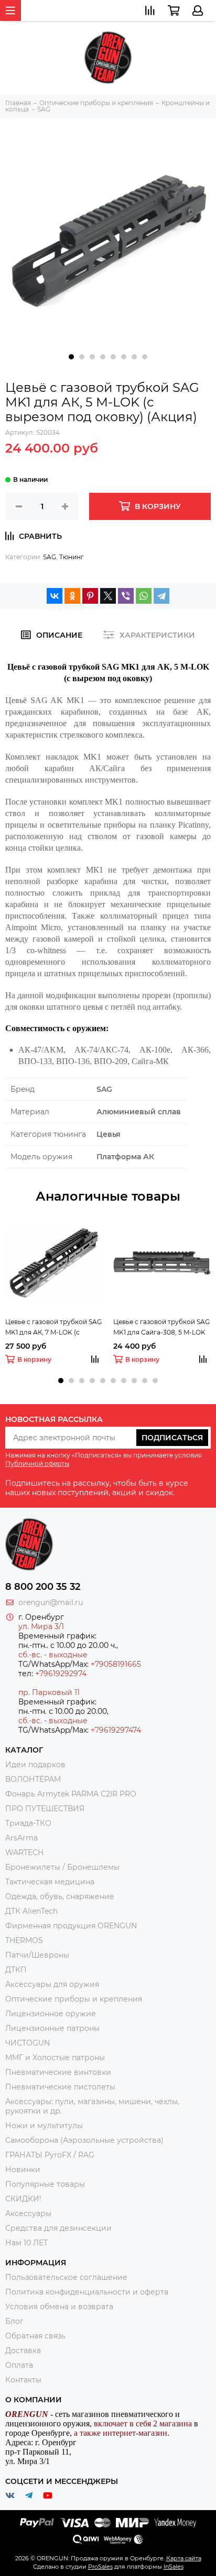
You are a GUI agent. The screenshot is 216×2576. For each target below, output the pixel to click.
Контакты (23, 2380)
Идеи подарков (35, 1765)
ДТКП (16, 1970)
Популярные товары (45, 2184)
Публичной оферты (37, 1464)
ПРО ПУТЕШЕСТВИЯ (46, 1809)
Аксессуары (28, 2213)
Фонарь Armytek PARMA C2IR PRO (71, 1794)
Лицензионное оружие (51, 2014)
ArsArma (21, 1838)
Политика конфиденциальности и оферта (87, 2292)
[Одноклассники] (72, 596)
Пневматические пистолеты (60, 2087)
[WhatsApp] (144, 596)
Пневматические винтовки (58, 2072)
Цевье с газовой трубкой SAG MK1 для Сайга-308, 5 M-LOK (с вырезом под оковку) (161, 1328)
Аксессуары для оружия (52, 1984)
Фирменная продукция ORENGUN (71, 1926)
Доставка (23, 2351)
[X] (108, 596)
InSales (174, 2567)
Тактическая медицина (50, 1882)
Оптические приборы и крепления (74, 1999)
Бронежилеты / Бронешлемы (62, 1867)
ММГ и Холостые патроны (55, 2058)
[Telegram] (161, 596)
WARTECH (24, 1852)
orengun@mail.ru (51, 1602)
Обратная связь (35, 2336)
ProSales (100, 2567)
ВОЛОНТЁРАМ (33, 1779)
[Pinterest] (90, 596)
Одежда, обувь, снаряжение (60, 1896)
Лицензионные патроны (52, 2028)
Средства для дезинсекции (58, 2228)
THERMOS (24, 1940)
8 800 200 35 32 (43, 1587)
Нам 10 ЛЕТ (26, 2243)
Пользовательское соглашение (66, 2277)
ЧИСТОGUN (28, 2043)
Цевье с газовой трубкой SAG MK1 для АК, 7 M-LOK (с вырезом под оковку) (53, 1328)
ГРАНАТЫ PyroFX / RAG (50, 2155)
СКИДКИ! (23, 2199)
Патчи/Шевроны (37, 1955)
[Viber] (126, 596)
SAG (50, 557)
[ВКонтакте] (55, 596)
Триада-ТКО (28, 1823)
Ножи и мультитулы (44, 2126)
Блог (14, 2321)
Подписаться (172, 1438)
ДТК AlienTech (31, 1911)
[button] (71, 357)
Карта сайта (184, 2558)
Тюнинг (72, 557)
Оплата (19, 2365)
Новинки (23, 2170)
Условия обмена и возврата (59, 2307)
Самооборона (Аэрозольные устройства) (84, 2140)
